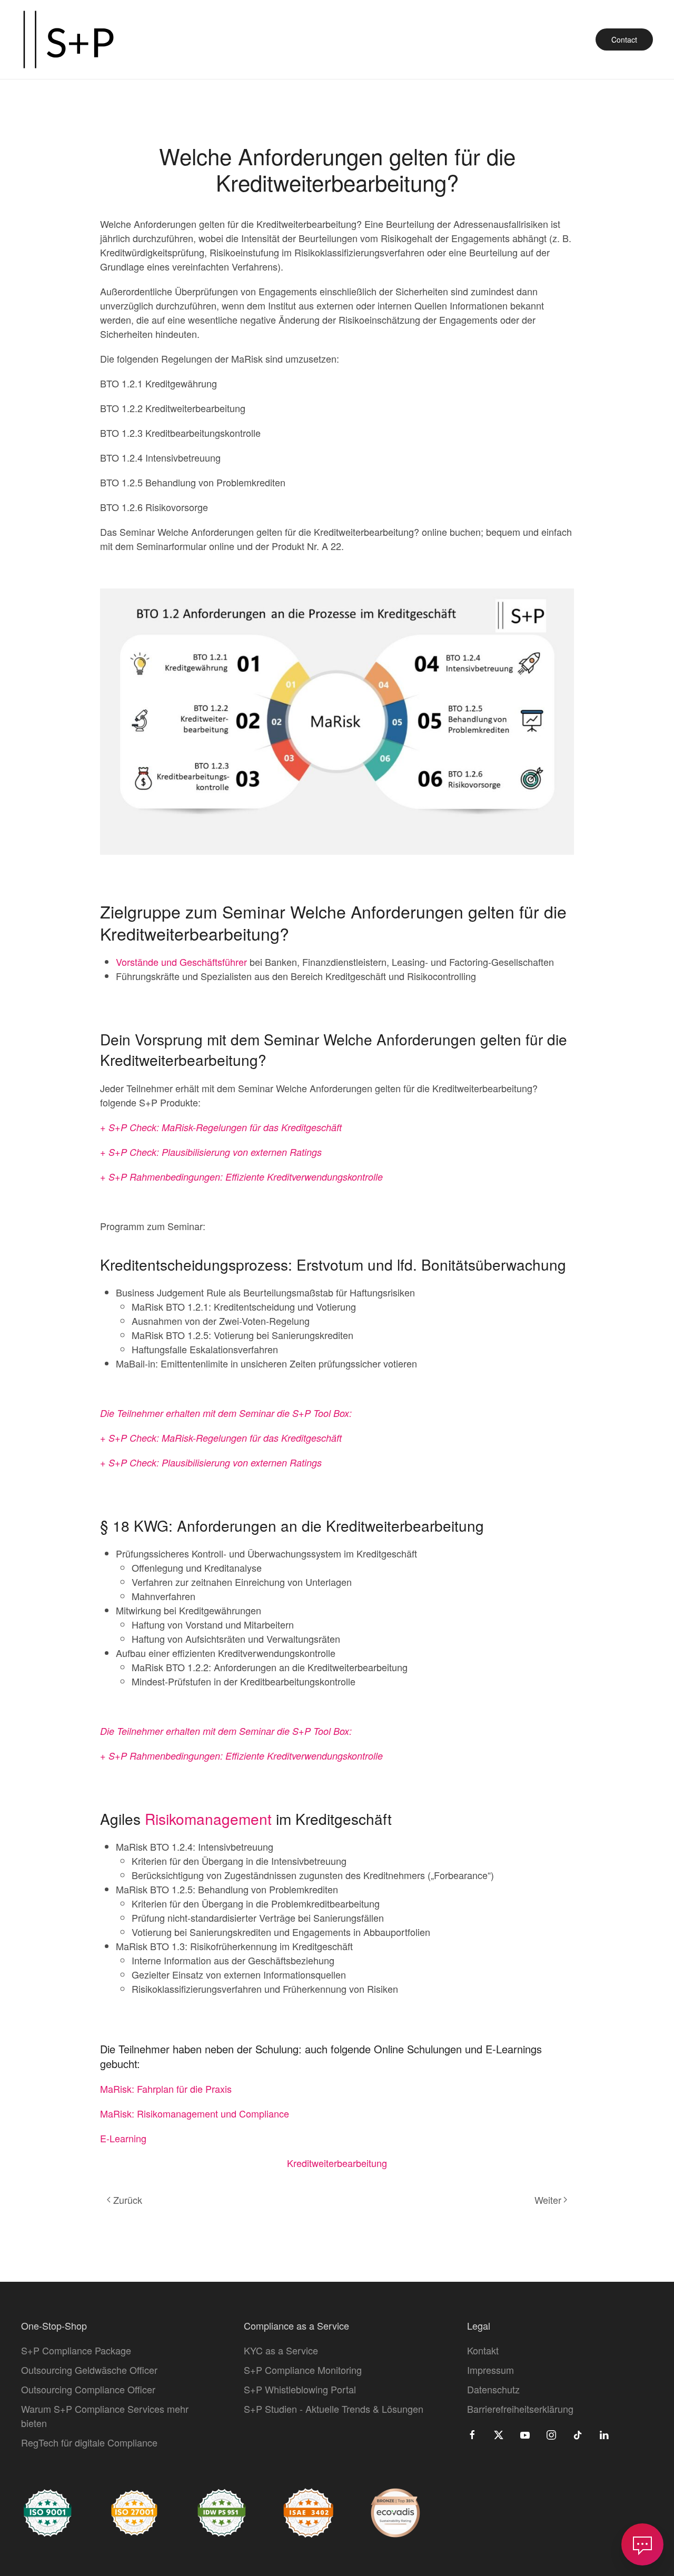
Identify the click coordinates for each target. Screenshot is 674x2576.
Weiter (548, 2200)
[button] (642, 2544)
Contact (624, 39)
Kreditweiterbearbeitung (337, 2163)
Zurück (128, 2200)
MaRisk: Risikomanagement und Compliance (195, 2113)
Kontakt (483, 2350)
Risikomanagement (208, 1819)
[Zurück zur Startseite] (68, 39)
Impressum (490, 2370)
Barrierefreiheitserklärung (520, 2409)
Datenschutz (493, 2389)
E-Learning (123, 2138)
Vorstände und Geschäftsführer (181, 962)
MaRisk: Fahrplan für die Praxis (166, 2089)
